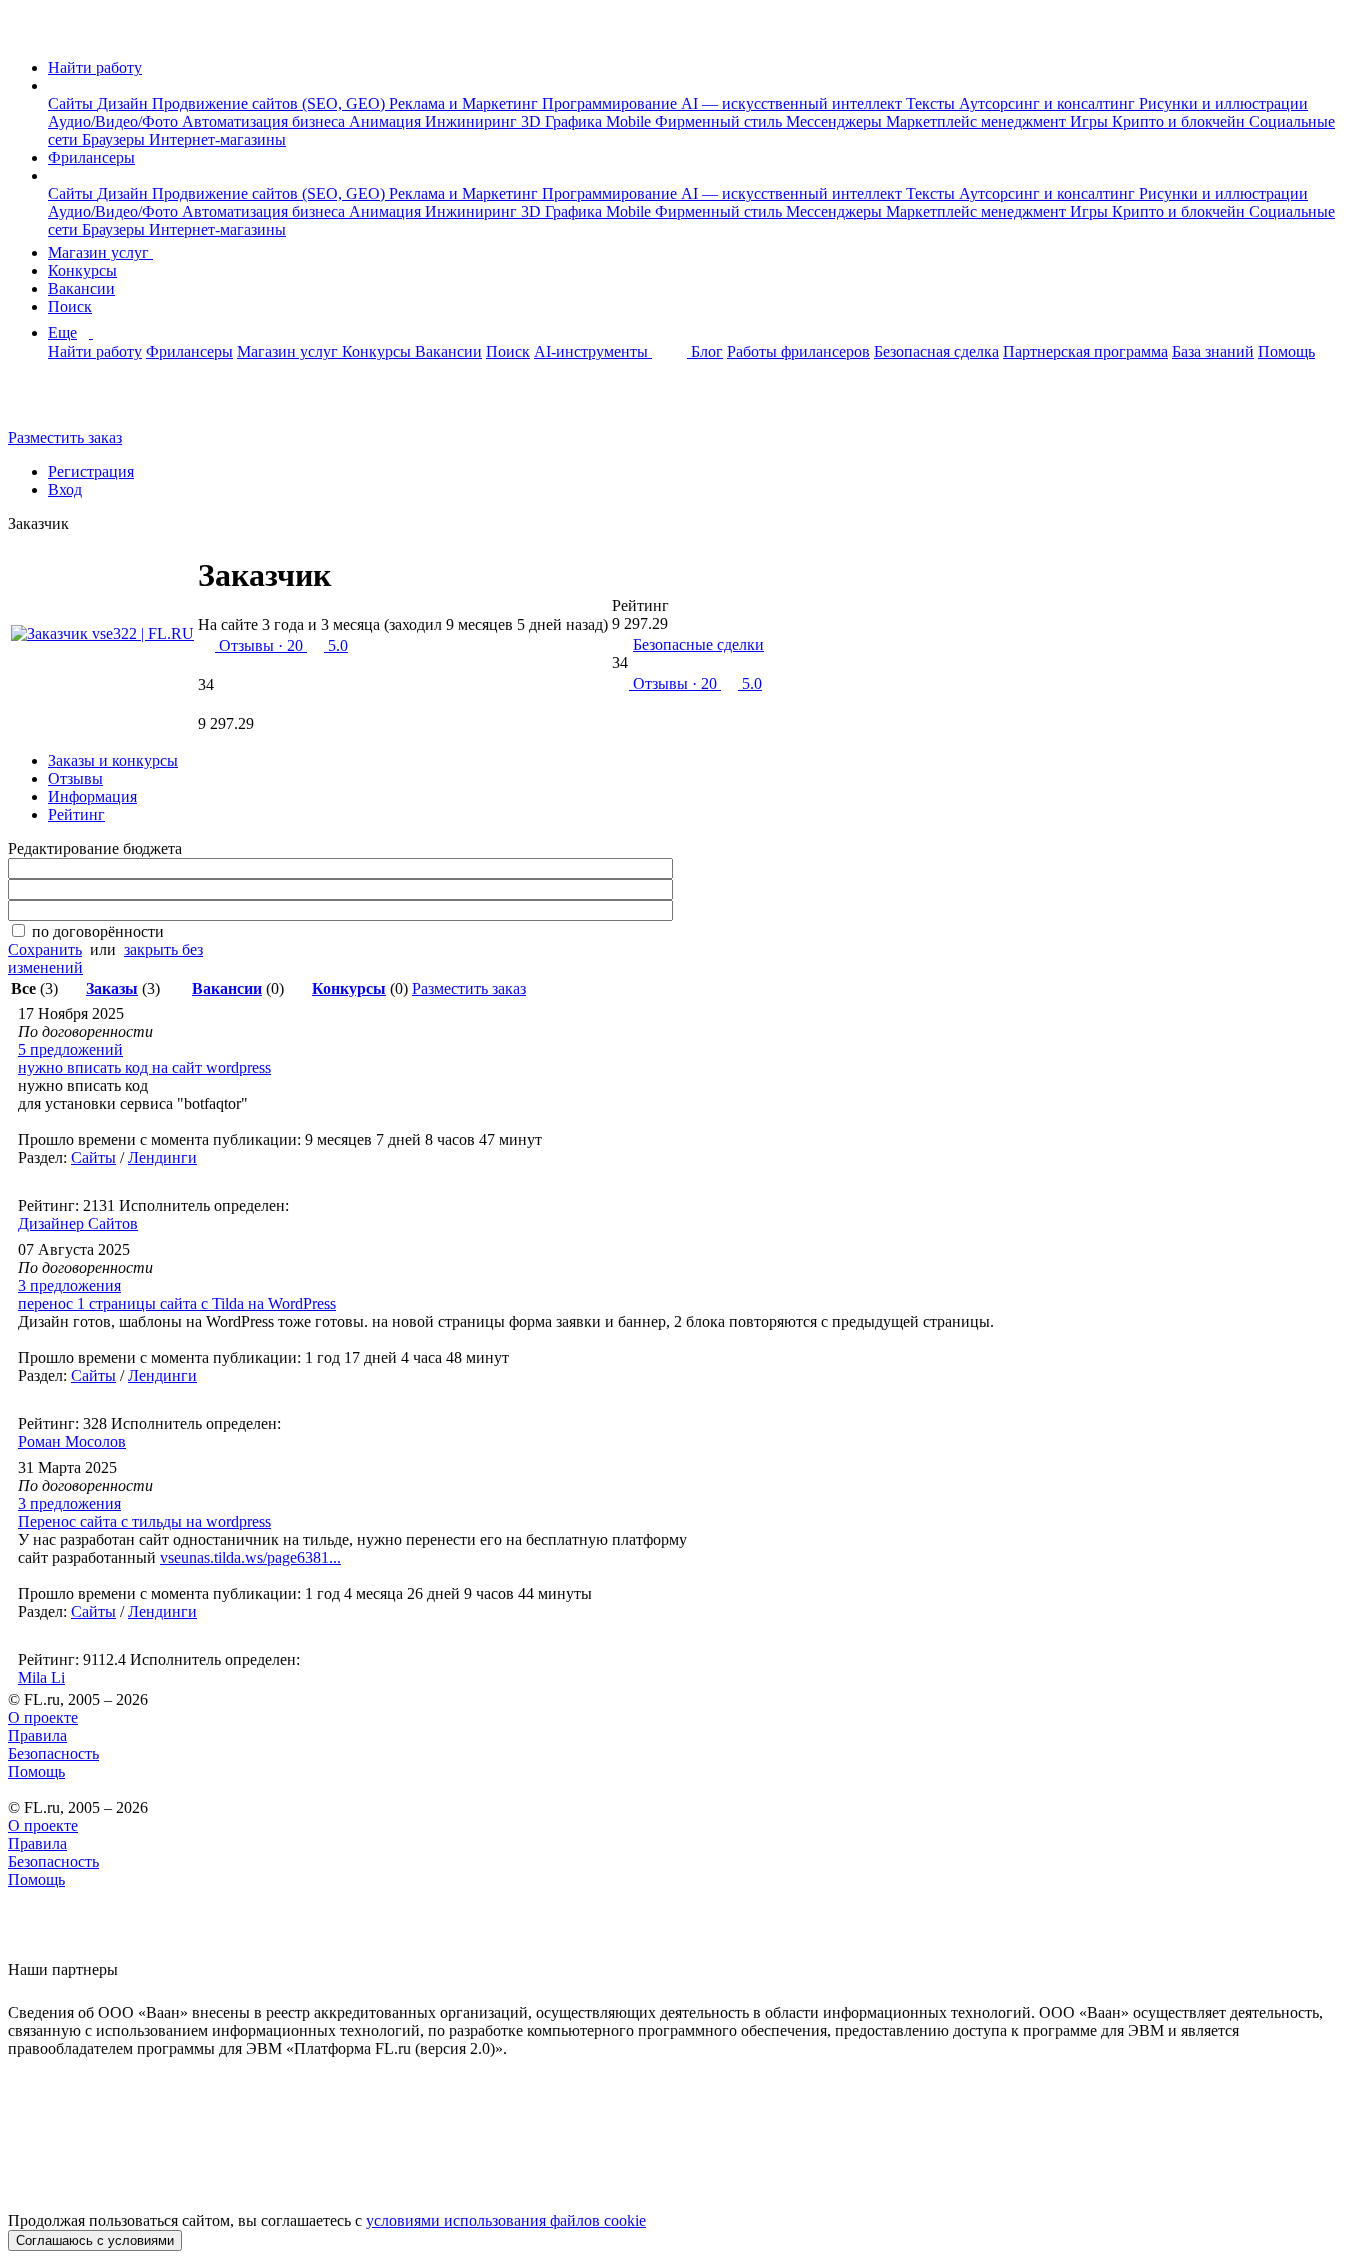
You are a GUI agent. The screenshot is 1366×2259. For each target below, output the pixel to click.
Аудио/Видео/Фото (115, 121)
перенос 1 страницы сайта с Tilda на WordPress (177, 1303)
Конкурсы (82, 270)
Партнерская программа (1085, 351)
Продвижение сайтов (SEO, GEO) (270, 103)
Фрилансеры (91, 157)
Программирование (611, 103)
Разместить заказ (65, 437)
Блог (707, 351)
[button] (54, 85)
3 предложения (69, 1285)
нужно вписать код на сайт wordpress (144, 1067)
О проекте (43, 1717)
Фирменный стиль (720, 121)
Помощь (1286, 351)
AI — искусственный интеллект (793, 103)
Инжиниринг (473, 121)
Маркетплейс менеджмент (978, 121)
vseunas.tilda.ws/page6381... (250, 1557)
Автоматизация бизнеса (265, 121)
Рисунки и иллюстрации (1223, 103)
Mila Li (41, 1677)
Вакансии (81, 288)
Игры (1091, 121)
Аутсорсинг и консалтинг (1049, 103)
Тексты (932, 103)
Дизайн (124, 103)
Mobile (630, 121)
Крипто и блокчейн (1180, 121)
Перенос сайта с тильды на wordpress (144, 1521)
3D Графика (563, 121)
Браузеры (115, 139)
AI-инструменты (593, 351)
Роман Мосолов (72, 1441)
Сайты (72, 103)
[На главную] (26, 33)
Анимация (387, 121)
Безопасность (53, 1753)
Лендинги (162, 1157)
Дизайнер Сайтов (78, 1223)
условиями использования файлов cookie (506, 2220)
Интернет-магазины (217, 139)
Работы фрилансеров (798, 351)
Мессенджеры (836, 121)
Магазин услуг (100, 252)
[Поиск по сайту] (64, 403)
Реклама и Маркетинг (465, 103)
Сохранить (45, 949)
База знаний (1213, 351)
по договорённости (98, 931)
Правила (37, 1735)
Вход (65, 489)
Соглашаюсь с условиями (95, 2240)
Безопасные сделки (698, 644)
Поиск (70, 306)
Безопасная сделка (936, 351)
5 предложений (70, 1049)
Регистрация (91, 471)
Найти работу (95, 67)
